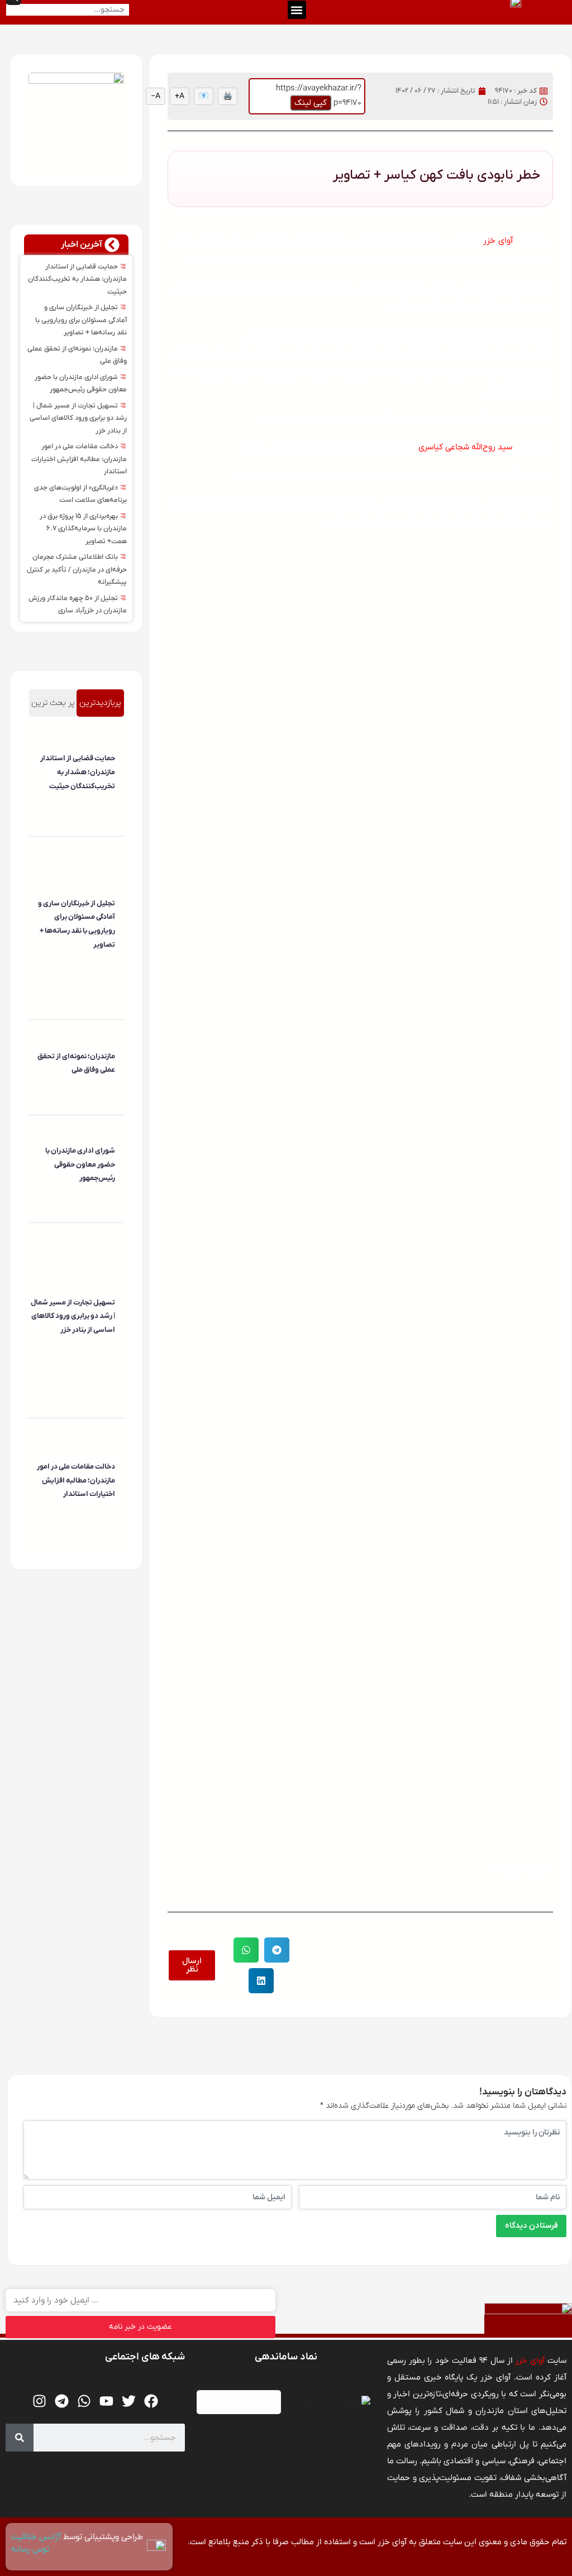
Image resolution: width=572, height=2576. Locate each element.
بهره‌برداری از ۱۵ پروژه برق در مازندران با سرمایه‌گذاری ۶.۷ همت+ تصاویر (83, 529)
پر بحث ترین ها (53, 707)
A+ (180, 96)
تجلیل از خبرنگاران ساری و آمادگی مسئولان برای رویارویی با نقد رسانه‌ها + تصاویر (81, 320)
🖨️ (228, 96)
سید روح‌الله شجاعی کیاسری (465, 447)
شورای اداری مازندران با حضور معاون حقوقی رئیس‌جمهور (80, 1164)
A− (156, 96)
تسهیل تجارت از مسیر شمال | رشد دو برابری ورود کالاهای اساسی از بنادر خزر (78, 418)
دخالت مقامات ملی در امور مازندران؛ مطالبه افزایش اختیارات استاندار (79, 459)
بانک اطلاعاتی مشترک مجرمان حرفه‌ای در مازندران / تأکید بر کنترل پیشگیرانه (77, 570)
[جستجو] (20, 2438)
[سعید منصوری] (113, 804)
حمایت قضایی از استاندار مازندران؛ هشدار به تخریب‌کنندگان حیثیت (77, 279)
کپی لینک (311, 103)
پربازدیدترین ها (100, 707)
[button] (297, 10)
